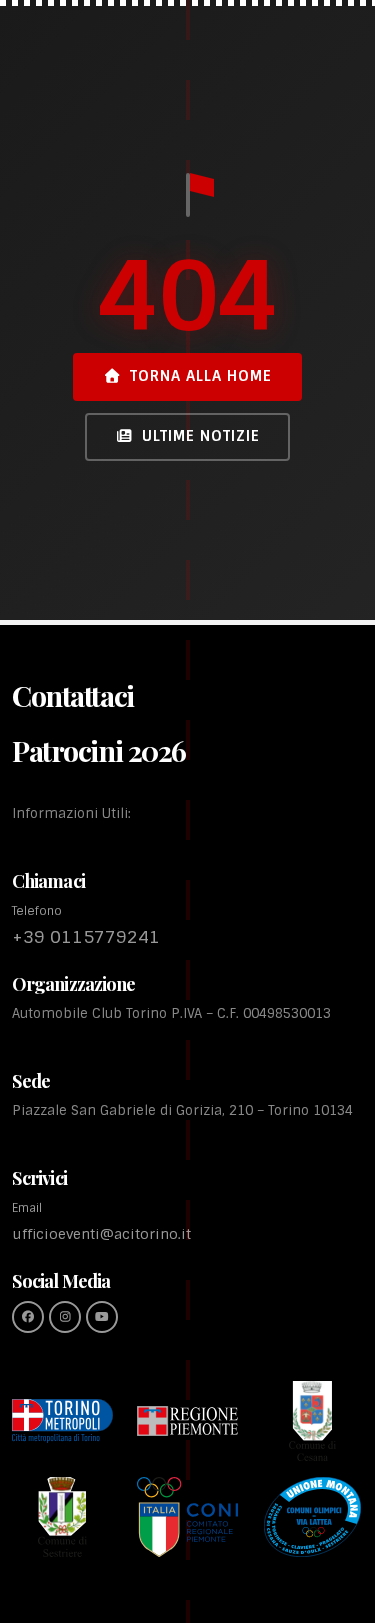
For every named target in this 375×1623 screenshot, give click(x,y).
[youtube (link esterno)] (102, 1317)
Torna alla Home (201, 376)
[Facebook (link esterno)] (28, 1317)
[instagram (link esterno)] (65, 1317)
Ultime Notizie (201, 436)
